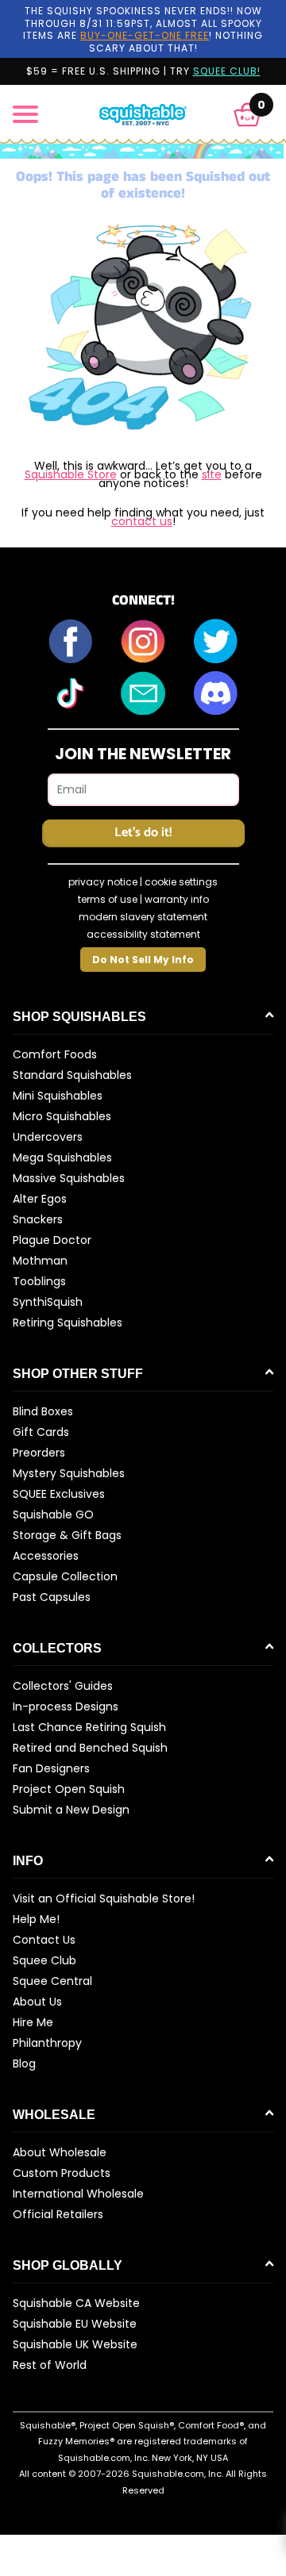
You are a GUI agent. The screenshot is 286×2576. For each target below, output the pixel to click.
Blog (24, 2063)
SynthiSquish (48, 1302)
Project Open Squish (69, 1789)
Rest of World (50, 2365)
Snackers (38, 1219)
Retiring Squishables (68, 1323)
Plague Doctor (52, 1240)
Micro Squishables (62, 1116)
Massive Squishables (69, 1178)
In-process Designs (66, 1706)
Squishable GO (53, 1515)
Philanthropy (47, 2043)
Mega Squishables (62, 1157)
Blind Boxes (43, 1411)
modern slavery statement (143, 917)
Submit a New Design (71, 1810)
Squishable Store (71, 474)
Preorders (39, 1453)
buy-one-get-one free (145, 35)
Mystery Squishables (69, 1473)
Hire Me (33, 2022)
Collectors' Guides (63, 1686)
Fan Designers (51, 1768)
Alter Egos (40, 1199)
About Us (37, 2002)
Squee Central (52, 1981)
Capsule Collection (65, 1576)
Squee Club (44, 1960)
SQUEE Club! (227, 71)
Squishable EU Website (75, 2324)
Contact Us (44, 1940)
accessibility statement (143, 934)
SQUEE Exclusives (59, 1494)
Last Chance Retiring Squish (89, 1727)
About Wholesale (60, 2152)
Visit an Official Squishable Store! (104, 1898)
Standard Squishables (72, 1075)
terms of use (108, 899)
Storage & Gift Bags (67, 1535)
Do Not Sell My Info (143, 960)
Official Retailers (58, 2214)
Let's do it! (143, 833)
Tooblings (39, 1281)
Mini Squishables (58, 1096)
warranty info (177, 899)
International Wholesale (78, 2194)
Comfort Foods (55, 1054)
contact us (142, 521)
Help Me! (36, 1919)
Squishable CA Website (76, 2303)
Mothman (40, 1261)
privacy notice (103, 882)
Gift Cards (41, 1432)
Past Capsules (52, 1597)
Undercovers (48, 1137)
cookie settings (181, 882)
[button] (247, 115)
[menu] (25, 114)
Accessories (46, 1556)
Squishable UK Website (75, 2344)
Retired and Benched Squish (90, 1748)
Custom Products (62, 2173)
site (212, 474)
